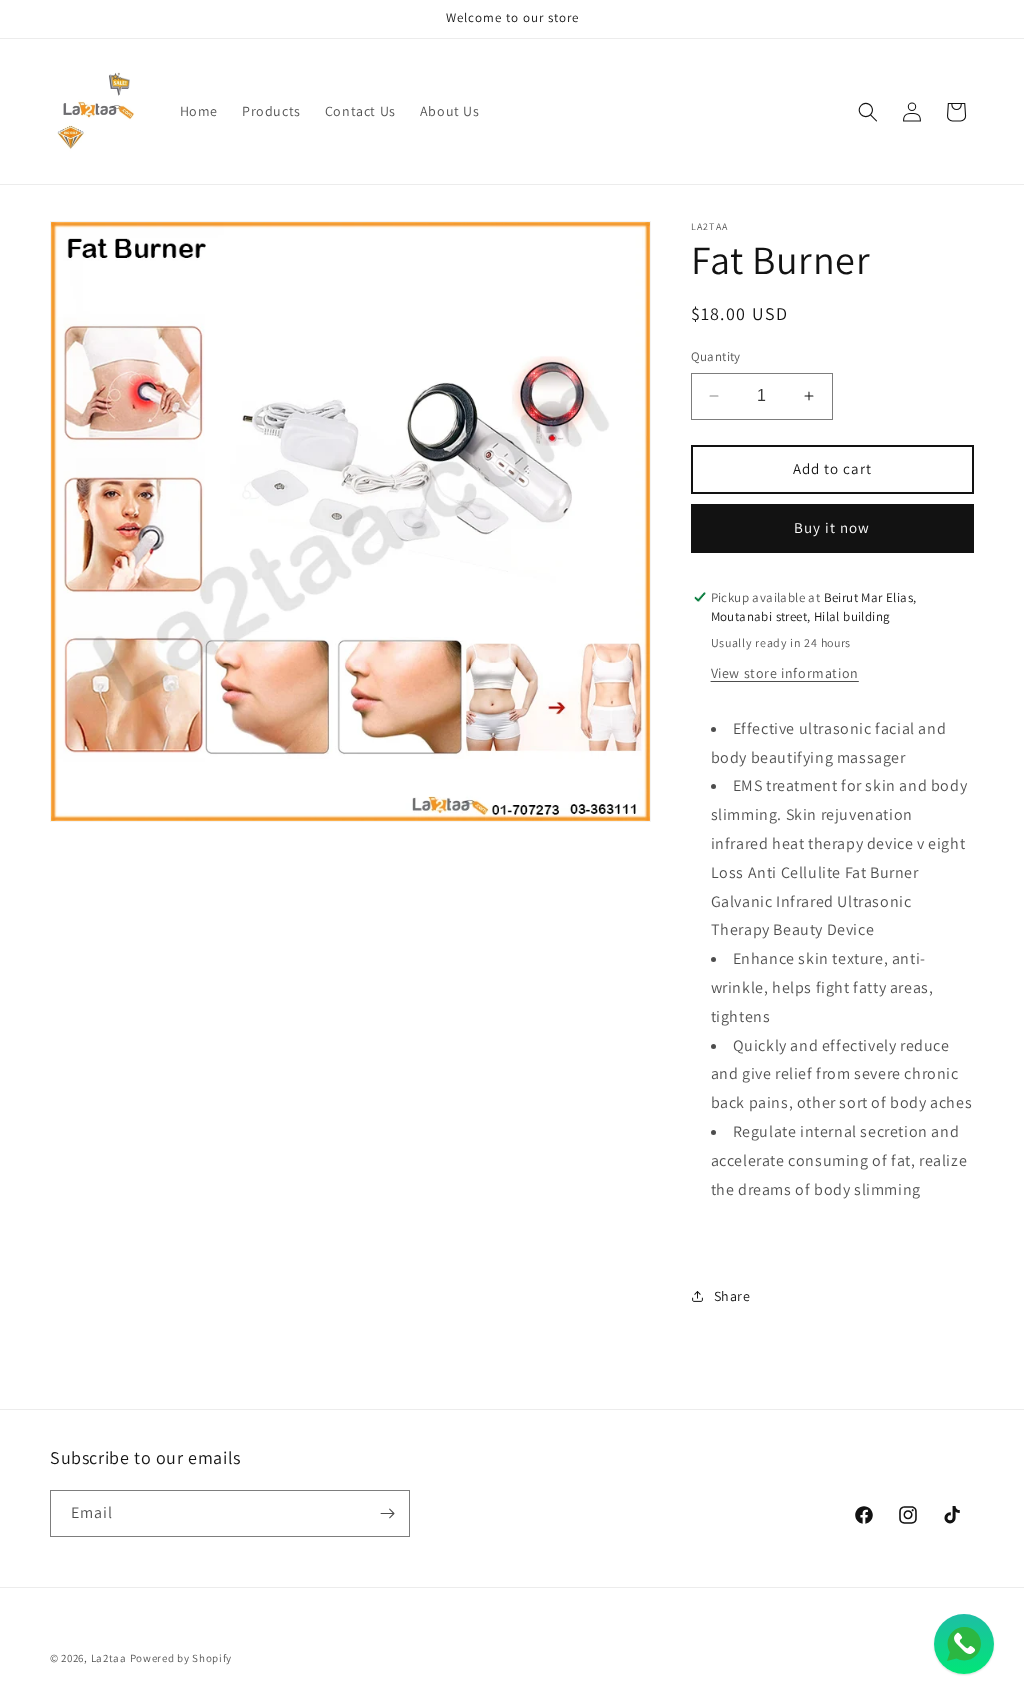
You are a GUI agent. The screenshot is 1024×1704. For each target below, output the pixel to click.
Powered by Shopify (181, 1658)
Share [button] (732, 1296)
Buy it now (832, 527)
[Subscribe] (387, 1513)
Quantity (716, 356)
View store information (785, 673)
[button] (868, 112)
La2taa (109, 1658)
